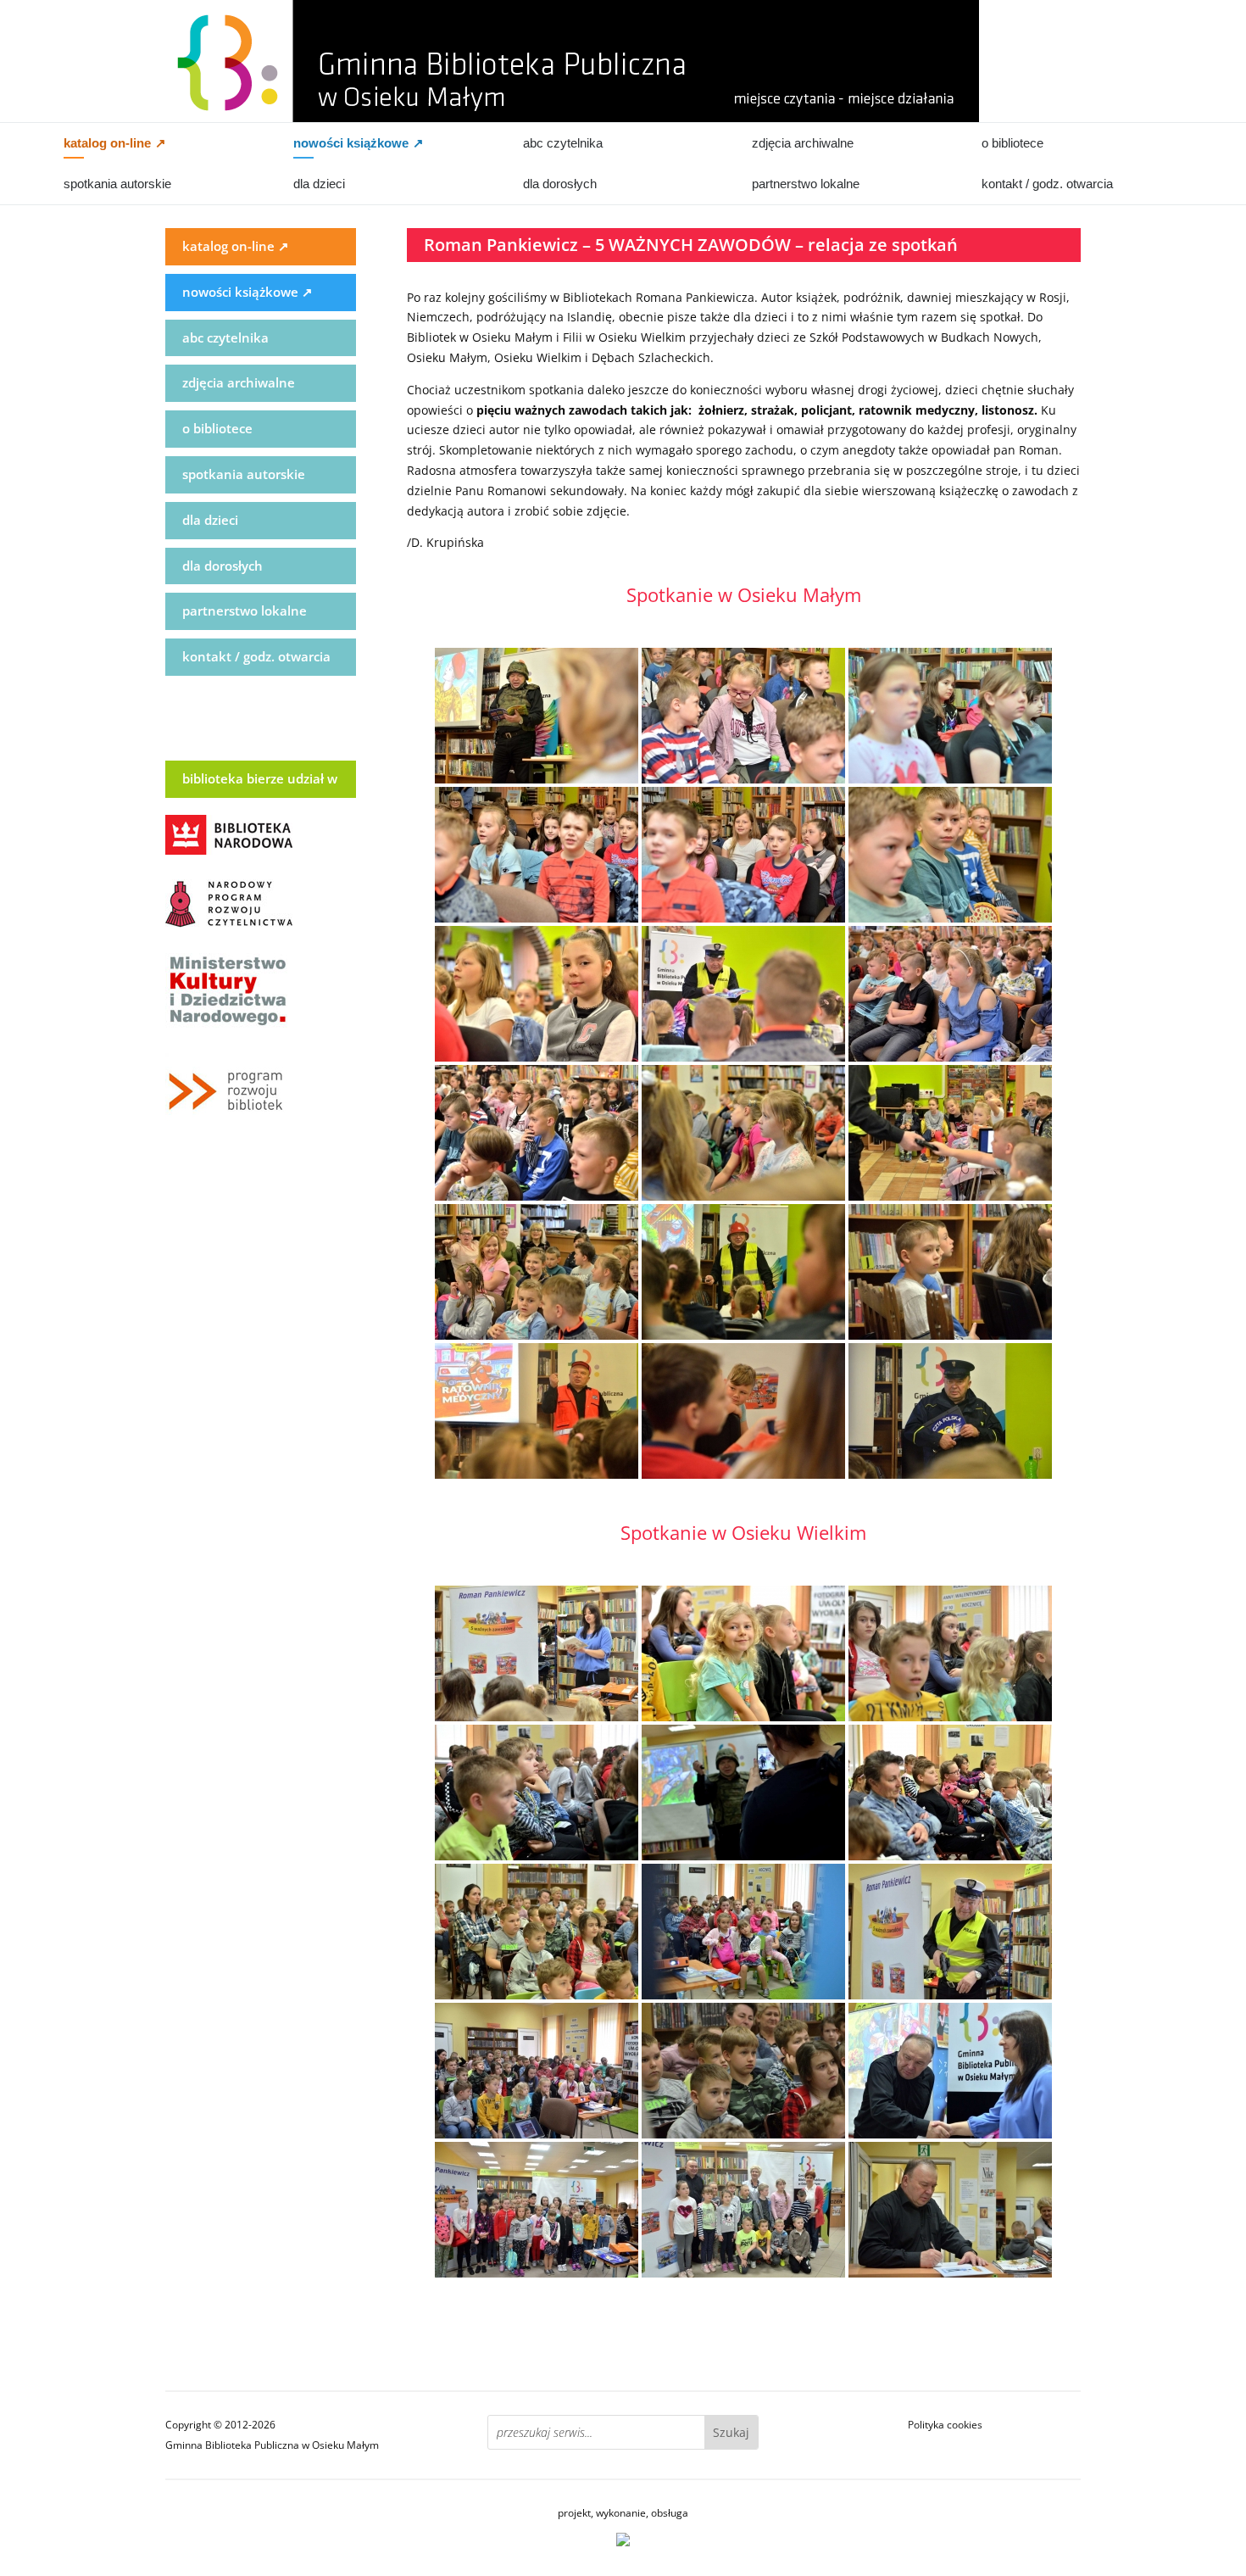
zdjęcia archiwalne (803, 143)
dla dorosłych (560, 184)
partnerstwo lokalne (806, 184)
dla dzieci (319, 184)
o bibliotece (1012, 143)
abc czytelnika (563, 143)
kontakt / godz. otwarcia (1047, 184)
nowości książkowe (359, 143)
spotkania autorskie (117, 184)
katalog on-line (115, 143)
